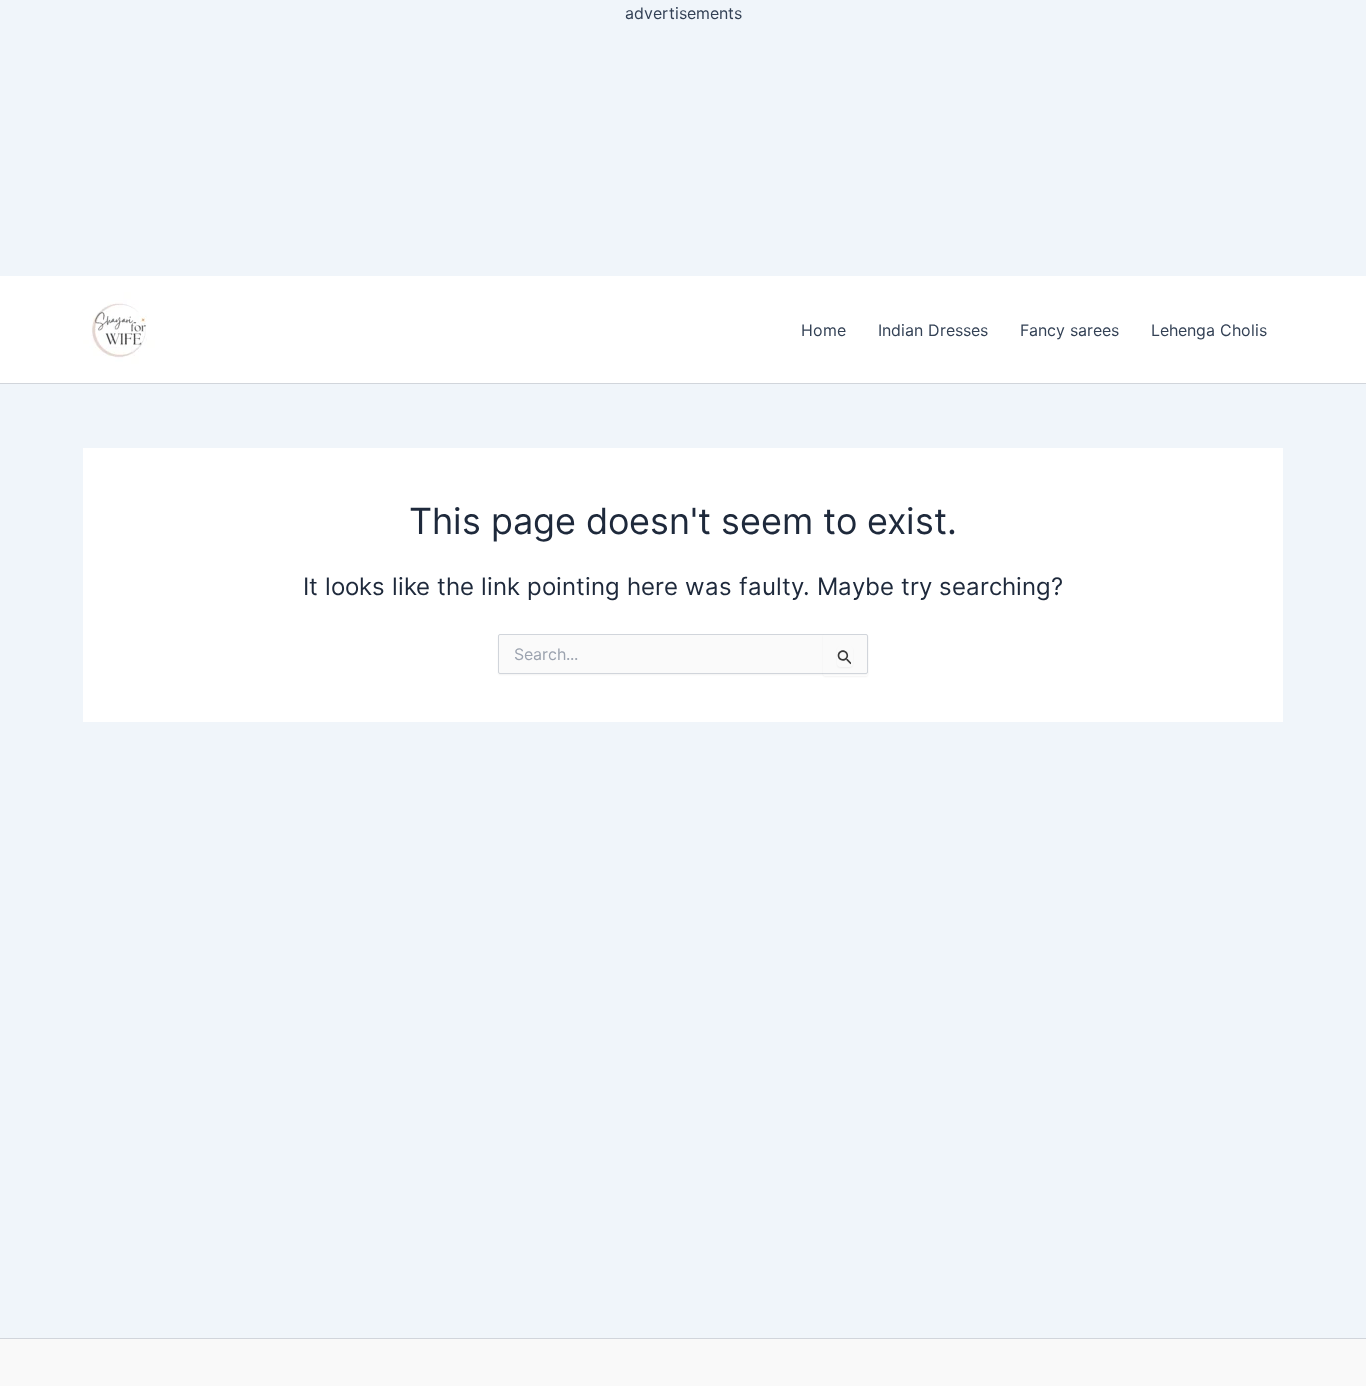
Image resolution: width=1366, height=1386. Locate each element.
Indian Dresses (933, 330)
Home (823, 330)
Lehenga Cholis (1209, 330)
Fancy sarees (1069, 330)
